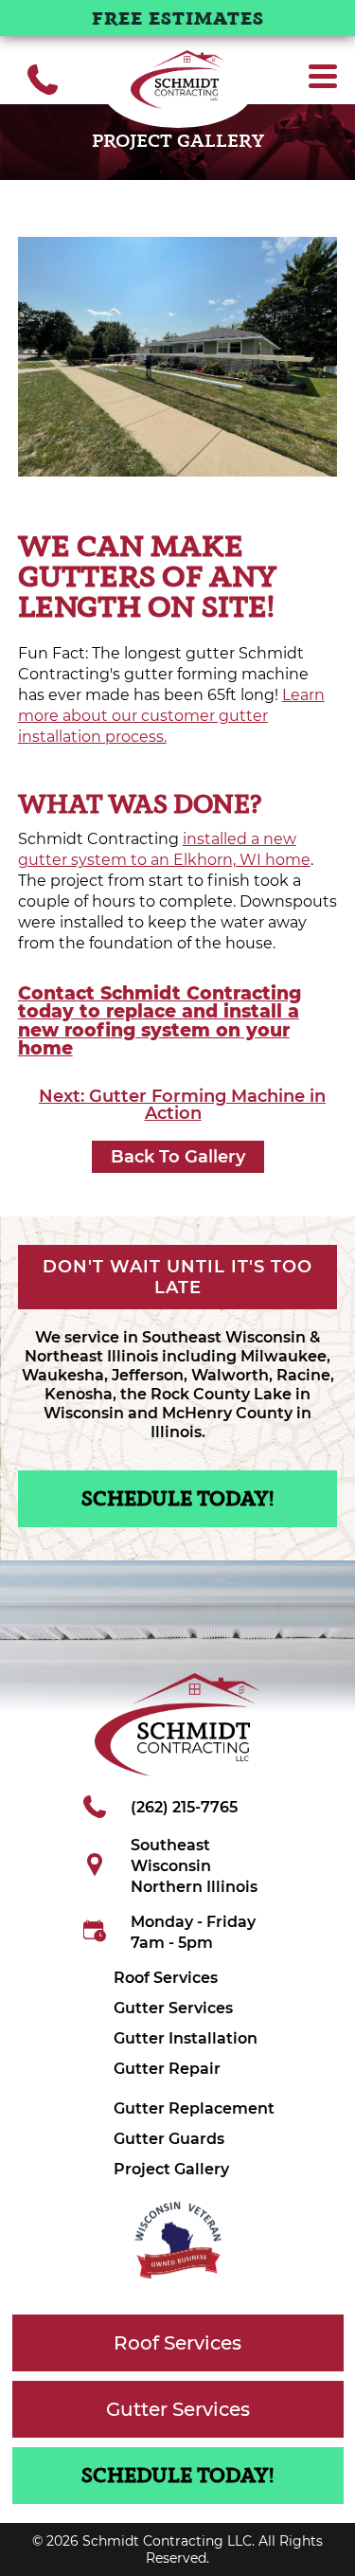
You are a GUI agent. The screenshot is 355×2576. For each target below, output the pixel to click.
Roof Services (166, 1978)
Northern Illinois (194, 1887)
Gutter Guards (169, 2139)
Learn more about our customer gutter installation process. (171, 716)
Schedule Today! (177, 1500)
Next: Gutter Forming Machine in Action (182, 1105)
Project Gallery (171, 2169)
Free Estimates (178, 20)
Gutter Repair (167, 2069)
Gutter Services (173, 2008)
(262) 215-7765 (184, 1807)
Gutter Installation (186, 2038)
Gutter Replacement (194, 2108)
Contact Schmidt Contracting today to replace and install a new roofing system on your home (160, 1020)
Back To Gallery (178, 1157)
